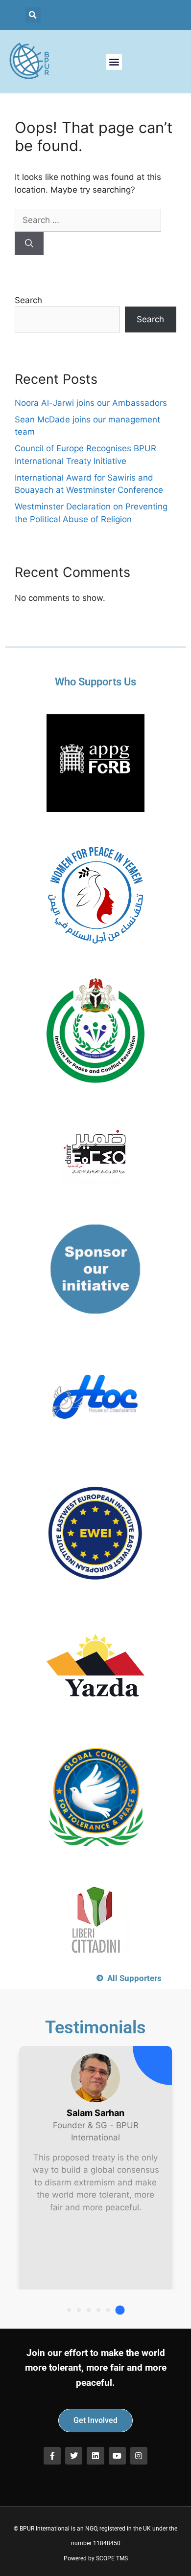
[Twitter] (74, 2455)
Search (28, 300)
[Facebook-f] (52, 2455)
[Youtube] (117, 2455)
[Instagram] (139, 2455)
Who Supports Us (95, 682)
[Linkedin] (95, 2455)
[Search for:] (88, 220)
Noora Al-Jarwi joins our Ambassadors (91, 403)
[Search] (29, 243)
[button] (33, 15)
